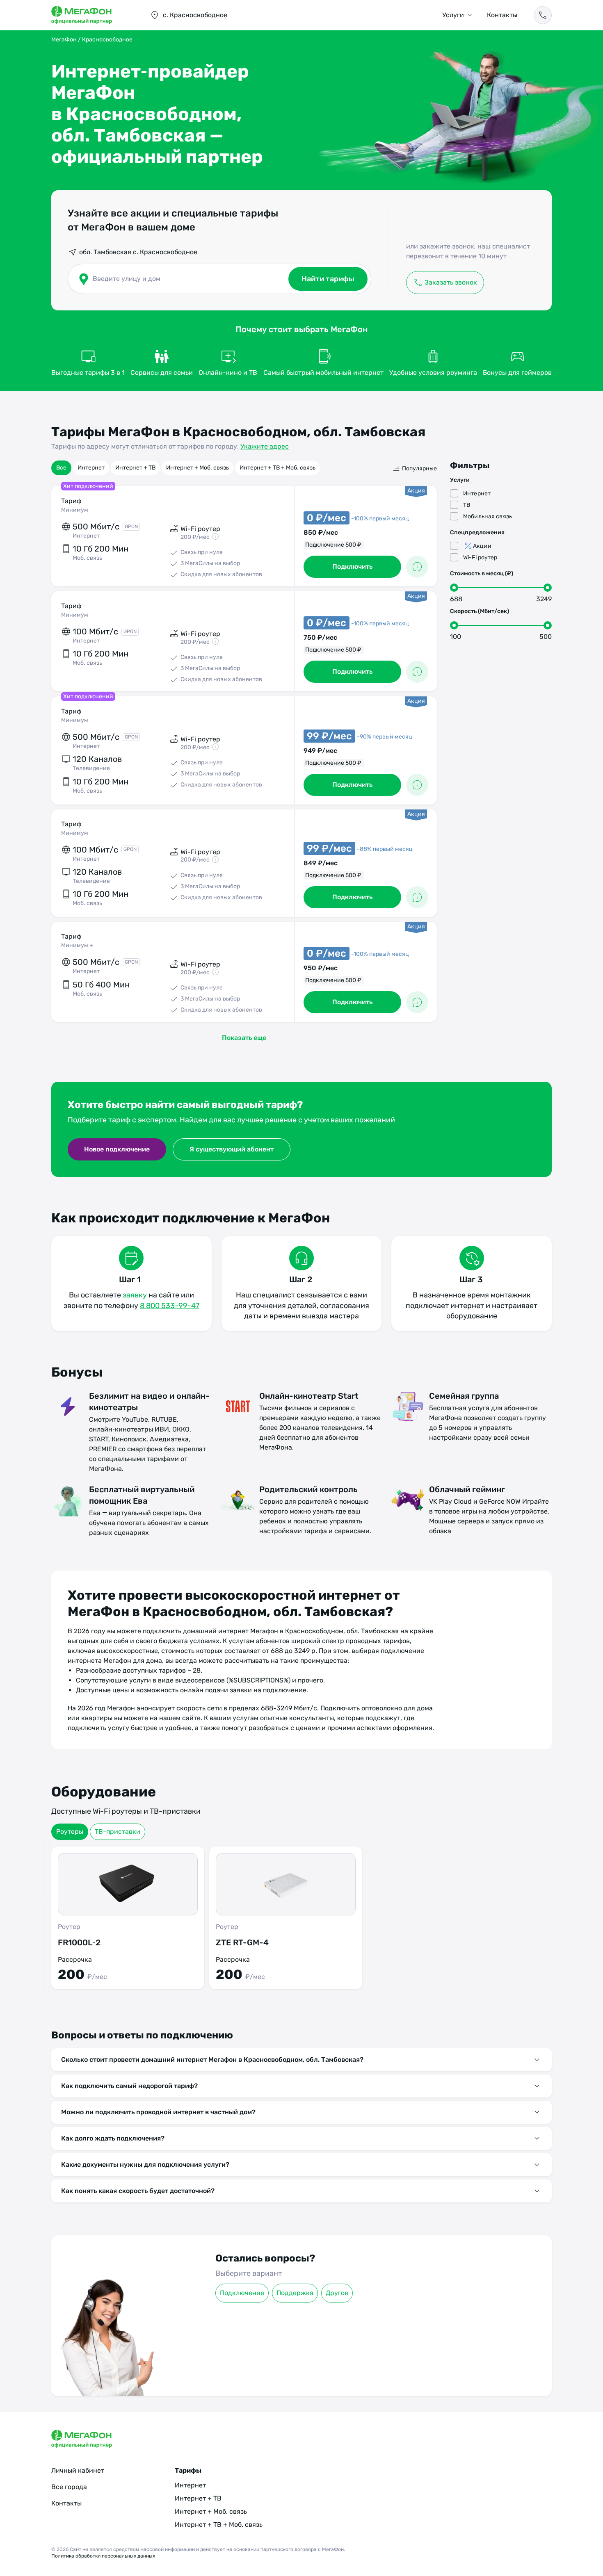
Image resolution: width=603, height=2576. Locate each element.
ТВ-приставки (118, 1832)
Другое (337, 2293)
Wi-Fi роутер (480, 557)
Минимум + (77, 945)
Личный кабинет (78, 2470)
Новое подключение (117, 1149)
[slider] (454, 588)
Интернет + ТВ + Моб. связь (278, 468)
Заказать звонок (451, 282)
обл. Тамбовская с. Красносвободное (138, 252)
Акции (482, 546)
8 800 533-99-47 (170, 1306)
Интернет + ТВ (135, 468)
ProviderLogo (92, 15)
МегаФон (64, 40)
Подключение (242, 2293)
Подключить (352, 566)
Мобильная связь (488, 516)
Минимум (75, 510)
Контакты (502, 15)
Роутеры (70, 1832)
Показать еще (244, 1038)
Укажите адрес (265, 446)
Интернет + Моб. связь (198, 468)
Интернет (91, 468)
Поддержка (295, 2293)
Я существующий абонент (232, 1149)
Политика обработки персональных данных (103, 2556)
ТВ (467, 505)
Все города (69, 2487)
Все (61, 468)
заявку (135, 1295)
